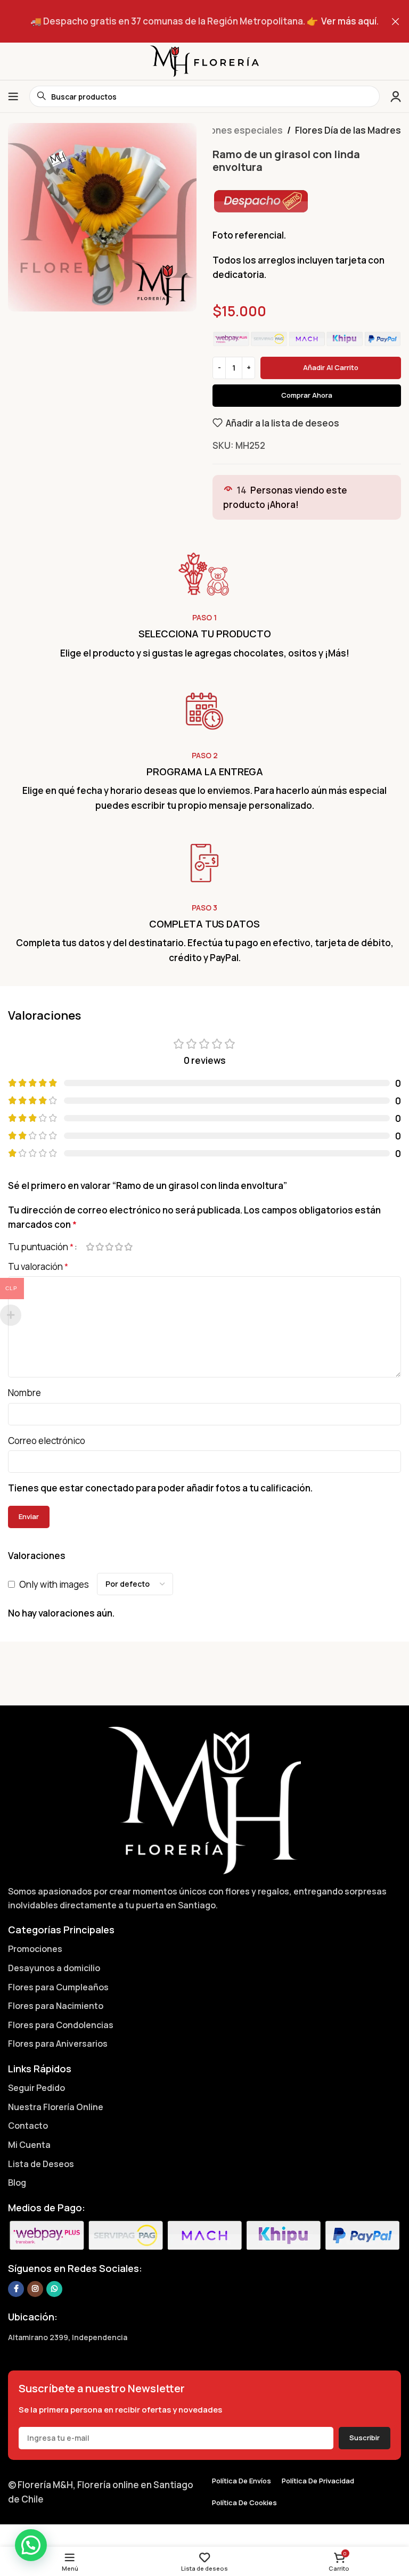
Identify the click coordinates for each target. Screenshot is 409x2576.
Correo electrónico (47, 1441)
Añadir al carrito (331, 367)
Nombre (24, 1393)
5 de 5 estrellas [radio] (128, 1247)
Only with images (54, 1584)
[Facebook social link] (16, 2289)
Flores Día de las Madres (348, 130)
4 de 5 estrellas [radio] (119, 1247)
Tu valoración (38, 1266)
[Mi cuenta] (396, 96)
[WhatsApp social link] (54, 2289)
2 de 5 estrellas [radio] (100, 1247)
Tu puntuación (41, 1247)
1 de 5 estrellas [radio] (90, 1247)
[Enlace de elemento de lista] (204, 1949)
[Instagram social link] (35, 2289)
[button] (31, 2545)
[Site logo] (204, 60)
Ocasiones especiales (234, 130)
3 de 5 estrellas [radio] (109, 1247)
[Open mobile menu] (13, 96)
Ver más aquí (349, 21)
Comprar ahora (307, 395)
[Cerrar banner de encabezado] (396, 21)
